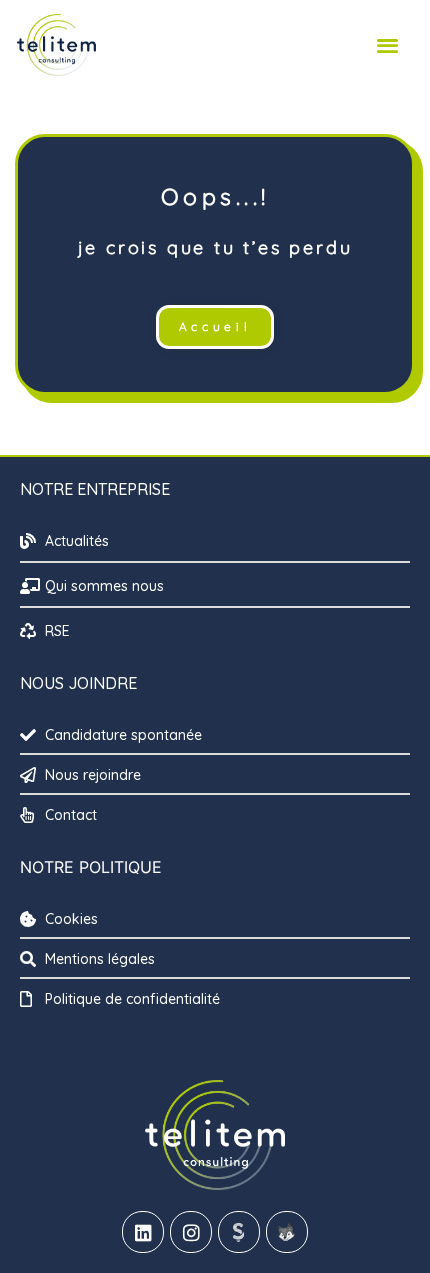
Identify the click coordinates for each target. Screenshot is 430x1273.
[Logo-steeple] (239, 1232)
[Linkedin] (143, 1232)
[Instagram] (191, 1232)
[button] (387, 44)
